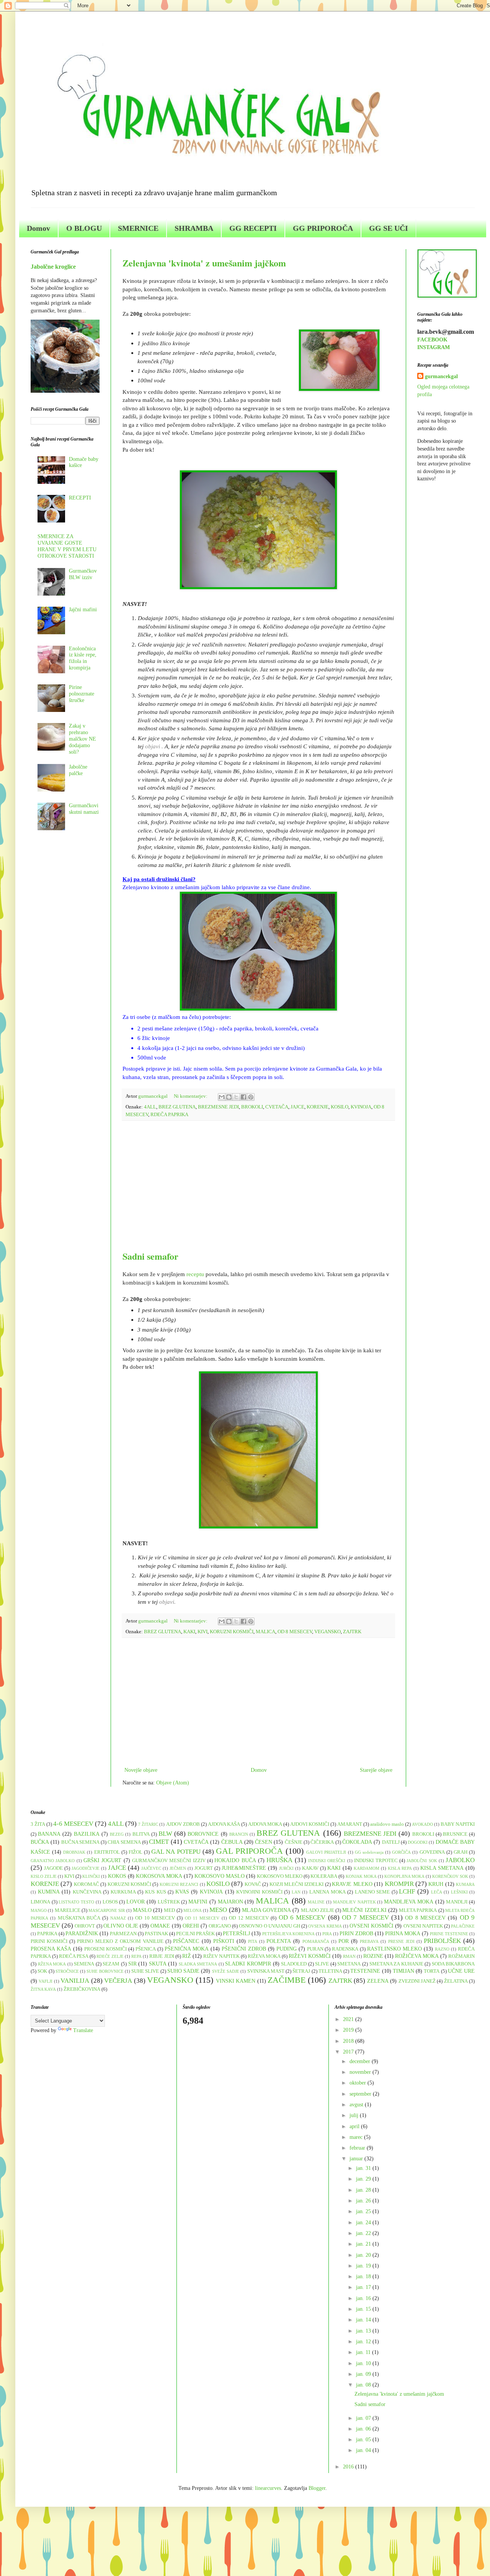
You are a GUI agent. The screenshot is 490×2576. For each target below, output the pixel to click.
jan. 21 (364, 2244)
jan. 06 (364, 2429)
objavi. (167, 1602)
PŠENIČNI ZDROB (244, 1949)
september (361, 2094)
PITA (253, 1941)
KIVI (203, 1632)
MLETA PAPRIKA (418, 1910)
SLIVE (322, 1964)
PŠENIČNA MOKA (187, 1949)
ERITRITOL (107, 1852)
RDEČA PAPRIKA (169, 1115)
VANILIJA (75, 1981)
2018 (349, 2041)
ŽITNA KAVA (43, 1989)
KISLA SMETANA (442, 1868)
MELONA (193, 1910)
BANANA (49, 1834)
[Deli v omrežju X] (236, 1097)
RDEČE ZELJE (110, 1956)
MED (169, 1910)
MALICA (265, 1632)
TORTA (432, 1971)
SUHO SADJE (183, 1971)
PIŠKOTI (224, 1941)
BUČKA (40, 1842)
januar (357, 2159)
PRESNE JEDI (401, 1941)
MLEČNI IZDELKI (364, 1910)
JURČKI (286, 1868)
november (361, 2072)
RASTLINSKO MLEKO (394, 1949)
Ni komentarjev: (191, 1096)
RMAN (349, 1956)
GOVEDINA (432, 1852)
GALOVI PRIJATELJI (326, 1852)
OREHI (191, 1926)
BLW (165, 1834)
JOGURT (204, 1868)
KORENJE (318, 1107)
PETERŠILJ (236, 1934)
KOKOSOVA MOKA (159, 1876)
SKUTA (158, 1964)
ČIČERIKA (322, 1842)
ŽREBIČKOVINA (82, 1989)
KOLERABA (324, 1876)
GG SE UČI (389, 228)
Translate (83, 2030)
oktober (359, 2083)
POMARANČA (316, 1941)
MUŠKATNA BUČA (79, 1918)
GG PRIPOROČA (323, 228)
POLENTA (279, 1941)
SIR (132, 1964)
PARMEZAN (123, 1934)
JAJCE (297, 1107)
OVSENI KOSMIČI (372, 1926)
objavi (153, 746)
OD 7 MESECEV (365, 1917)
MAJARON (230, 1902)
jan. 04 (364, 2450)
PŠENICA (146, 1949)
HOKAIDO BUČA (235, 1860)
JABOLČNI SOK (422, 1861)
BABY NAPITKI (458, 1824)
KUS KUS (156, 1892)
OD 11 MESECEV (202, 1918)
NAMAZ (118, 1918)
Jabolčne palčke (78, 770)
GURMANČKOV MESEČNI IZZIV (169, 1861)
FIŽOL (136, 1852)
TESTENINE (365, 1971)
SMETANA (349, 1964)
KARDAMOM (367, 1868)
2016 (349, 2467)
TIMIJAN (403, 1971)
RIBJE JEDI (162, 1956)
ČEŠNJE (294, 1842)
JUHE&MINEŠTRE (244, 1868)
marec (357, 2137)
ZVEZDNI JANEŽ (417, 1981)
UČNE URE (461, 1971)
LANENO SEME (372, 1892)
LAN (296, 1892)
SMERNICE (138, 228)
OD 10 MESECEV (155, 1918)
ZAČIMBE (287, 1980)
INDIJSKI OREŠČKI (327, 1861)
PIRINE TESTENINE (449, 1934)
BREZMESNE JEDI (218, 1107)
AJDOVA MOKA (265, 1824)
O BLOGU (84, 228)
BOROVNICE (203, 1834)
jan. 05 (364, 2440)
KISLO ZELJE (44, 1876)
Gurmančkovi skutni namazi (84, 809)
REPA (136, 1956)
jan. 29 (364, 2179)
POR (344, 1941)
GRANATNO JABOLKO (53, 1861)
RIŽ (187, 1956)
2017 (349, 2052)
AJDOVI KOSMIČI (310, 1824)
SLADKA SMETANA (198, 1964)
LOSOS (110, 1902)
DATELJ (391, 1842)
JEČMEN (178, 1868)
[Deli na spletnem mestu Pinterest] (251, 1097)
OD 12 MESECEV (249, 1918)
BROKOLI (252, 1107)
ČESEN (264, 1842)
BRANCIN (239, 1834)
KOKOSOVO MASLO (220, 1876)
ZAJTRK (352, 1632)
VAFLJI (46, 1981)
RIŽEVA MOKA (264, 1956)
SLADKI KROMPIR (248, 1964)
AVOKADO (422, 1824)
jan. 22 (364, 2233)
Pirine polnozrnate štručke (82, 694)
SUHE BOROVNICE (105, 1971)
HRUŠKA (279, 1860)
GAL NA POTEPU (176, 1852)
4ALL (150, 1107)
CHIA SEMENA (124, 1842)
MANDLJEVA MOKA (409, 1902)
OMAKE (160, 1926)
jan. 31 (364, 2168)
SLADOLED (294, 1964)
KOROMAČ (87, 1884)
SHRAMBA (194, 228)
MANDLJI (457, 1902)
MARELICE (68, 1910)
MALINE (316, 1902)
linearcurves (268, 2488)
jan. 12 (364, 2342)
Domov (38, 228)
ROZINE (373, 1956)
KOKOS (117, 1876)
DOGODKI (418, 1842)
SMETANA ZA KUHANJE (396, 1964)
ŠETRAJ (301, 1971)
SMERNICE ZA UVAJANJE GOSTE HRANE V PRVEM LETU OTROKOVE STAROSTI (67, 546)
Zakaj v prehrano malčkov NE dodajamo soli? (82, 739)
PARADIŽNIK (82, 1934)
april (355, 2126)
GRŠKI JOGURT (102, 1860)
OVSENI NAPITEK (423, 1926)
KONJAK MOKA (361, 1876)
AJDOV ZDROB (183, 1824)
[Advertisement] (258, 1185)
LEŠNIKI (459, 1892)
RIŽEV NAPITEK (221, 1956)
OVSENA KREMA (325, 1926)
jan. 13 (364, 2331)
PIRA (327, 1934)
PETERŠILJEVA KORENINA (288, 1934)
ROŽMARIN (461, 1956)
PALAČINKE (463, 1926)
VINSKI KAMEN (236, 1981)
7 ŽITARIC (148, 1824)
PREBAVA (369, 1941)
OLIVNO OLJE (121, 1926)
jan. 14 (364, 2320)
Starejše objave (376, 1770)
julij (355, 2115)
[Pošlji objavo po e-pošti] (222, 1097)
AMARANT (350, 1824)
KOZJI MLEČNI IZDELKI (297, 1884)
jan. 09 (364, 2374)
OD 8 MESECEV (295, 1632)
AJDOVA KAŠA (224, 1824)
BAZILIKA (87, 1834)
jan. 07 (364, 2418)
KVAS (182, 1892)
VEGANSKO (327, 1632)
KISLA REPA (400, 1868)
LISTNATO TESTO (76, 1902)
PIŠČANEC (186, 1941)
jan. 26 (364, 2201)
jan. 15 (364, 2309)
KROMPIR (399, 1884)
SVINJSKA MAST (266, 1971)
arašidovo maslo (387, 1824)
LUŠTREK (169, 1902)
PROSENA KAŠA (51, 1949)
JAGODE (53, 1868)
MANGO (39, 1910)
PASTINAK (156, 1934)
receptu (195, 1274)
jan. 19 (364, 2266)
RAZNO (442, 1949)
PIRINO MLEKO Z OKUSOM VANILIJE (120, 1941)
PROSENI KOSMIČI (105, 1949)
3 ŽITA (38, 1824)
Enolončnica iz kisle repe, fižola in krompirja (83, 658)
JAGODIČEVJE (86, 1868)
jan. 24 (364, 2223)
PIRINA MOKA (403, 1934)
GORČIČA (401, 1852)
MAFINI (198, 1902)
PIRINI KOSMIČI (49, 1941)
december (361, 2061)
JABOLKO (460, 1860)
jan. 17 (364, 2287)
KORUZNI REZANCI (179, 1884)
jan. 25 (364, 2211)
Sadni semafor (150, 1256)
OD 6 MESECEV (302, 1917)
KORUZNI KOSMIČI (232, 1632)
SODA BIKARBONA (453, 1964)
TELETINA (330, 1971)
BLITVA (141, 1834)
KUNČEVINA (87, 1892)
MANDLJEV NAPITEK (354, 1902)
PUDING (287, 1949)
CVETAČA (277, 1107)
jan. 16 (364, 2298)
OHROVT (85, 1926)
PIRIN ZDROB (356, 1934)
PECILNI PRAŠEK (195, 1934)
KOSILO (340, 1107)
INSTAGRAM (434, 347)
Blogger (317, 2488)
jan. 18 (364, 2276)
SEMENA (84, 1964)
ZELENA (378, 1981)
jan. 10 (364, 2363)
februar (358, 2148)
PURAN (315, 1949)
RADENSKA (345, 1949)
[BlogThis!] (229, 1097)
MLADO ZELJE (318, 1910)
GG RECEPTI (253, 228)
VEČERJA (118, 1981)
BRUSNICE (455, 1834)
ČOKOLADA (357, 1842)
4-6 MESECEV (73, 1824)
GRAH (461, 1852)
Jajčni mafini (83, 610)
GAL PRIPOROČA (249, 1851)
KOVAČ (253, 1884)
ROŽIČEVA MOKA (417, 1956)
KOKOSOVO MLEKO (280, 1876)
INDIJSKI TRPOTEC (376, 1861)
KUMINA (49, 1892)
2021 (349, 2019)
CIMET (159, 1842)
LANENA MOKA (327, 1892)
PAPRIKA (47, 1934)
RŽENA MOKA (52, 1964)
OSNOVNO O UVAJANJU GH (269, 1926)
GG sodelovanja (369, 1852)
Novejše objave (141, 1770)
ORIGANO (220, 1926)
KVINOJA (361, 1107)
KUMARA (465, 1884)
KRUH (436, 1884)
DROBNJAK (74, 1852)
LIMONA (40, 1902)
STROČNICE (67, 1971)
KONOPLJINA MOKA (404, 1876)
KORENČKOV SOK (450, 1876)
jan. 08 (364, 2385)
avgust (357, 2105)
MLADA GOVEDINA (266, 1910)
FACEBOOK (432, 340)
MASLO (142, 1910)
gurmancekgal (441, 376)
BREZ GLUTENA (177, 1107)
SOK (42, 1971)
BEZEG (117, 1834)
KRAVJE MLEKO (352, 1884)
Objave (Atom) (173, 1783)
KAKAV (310, 1868)
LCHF (407, 1891)
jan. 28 (364, 2190)
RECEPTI (80, 498)
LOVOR (136, 1902)
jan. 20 (364, 2255)
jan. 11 (364, 2352)
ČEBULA (232, 1842)
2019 (349, 2030)
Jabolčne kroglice (53, 267)
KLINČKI (91, 1876)
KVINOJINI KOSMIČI (259, 1892)
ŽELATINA (456, 1981)
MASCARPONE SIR (107, 1910)
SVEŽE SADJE (226, 1971)
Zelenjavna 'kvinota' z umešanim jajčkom (204, 263)
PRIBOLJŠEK (442, 1941)
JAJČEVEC (151, 1868)
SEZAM (111, 1964)
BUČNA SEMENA (80, 1842)
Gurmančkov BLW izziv (83, 574)
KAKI (189, 1632)
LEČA (437, 1892)
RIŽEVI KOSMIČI (310, 1956)
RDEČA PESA (74, 1956)
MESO (218, 1910)
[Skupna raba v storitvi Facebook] (243, 1097)
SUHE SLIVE (145, 1971)
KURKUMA (123, 1892)
